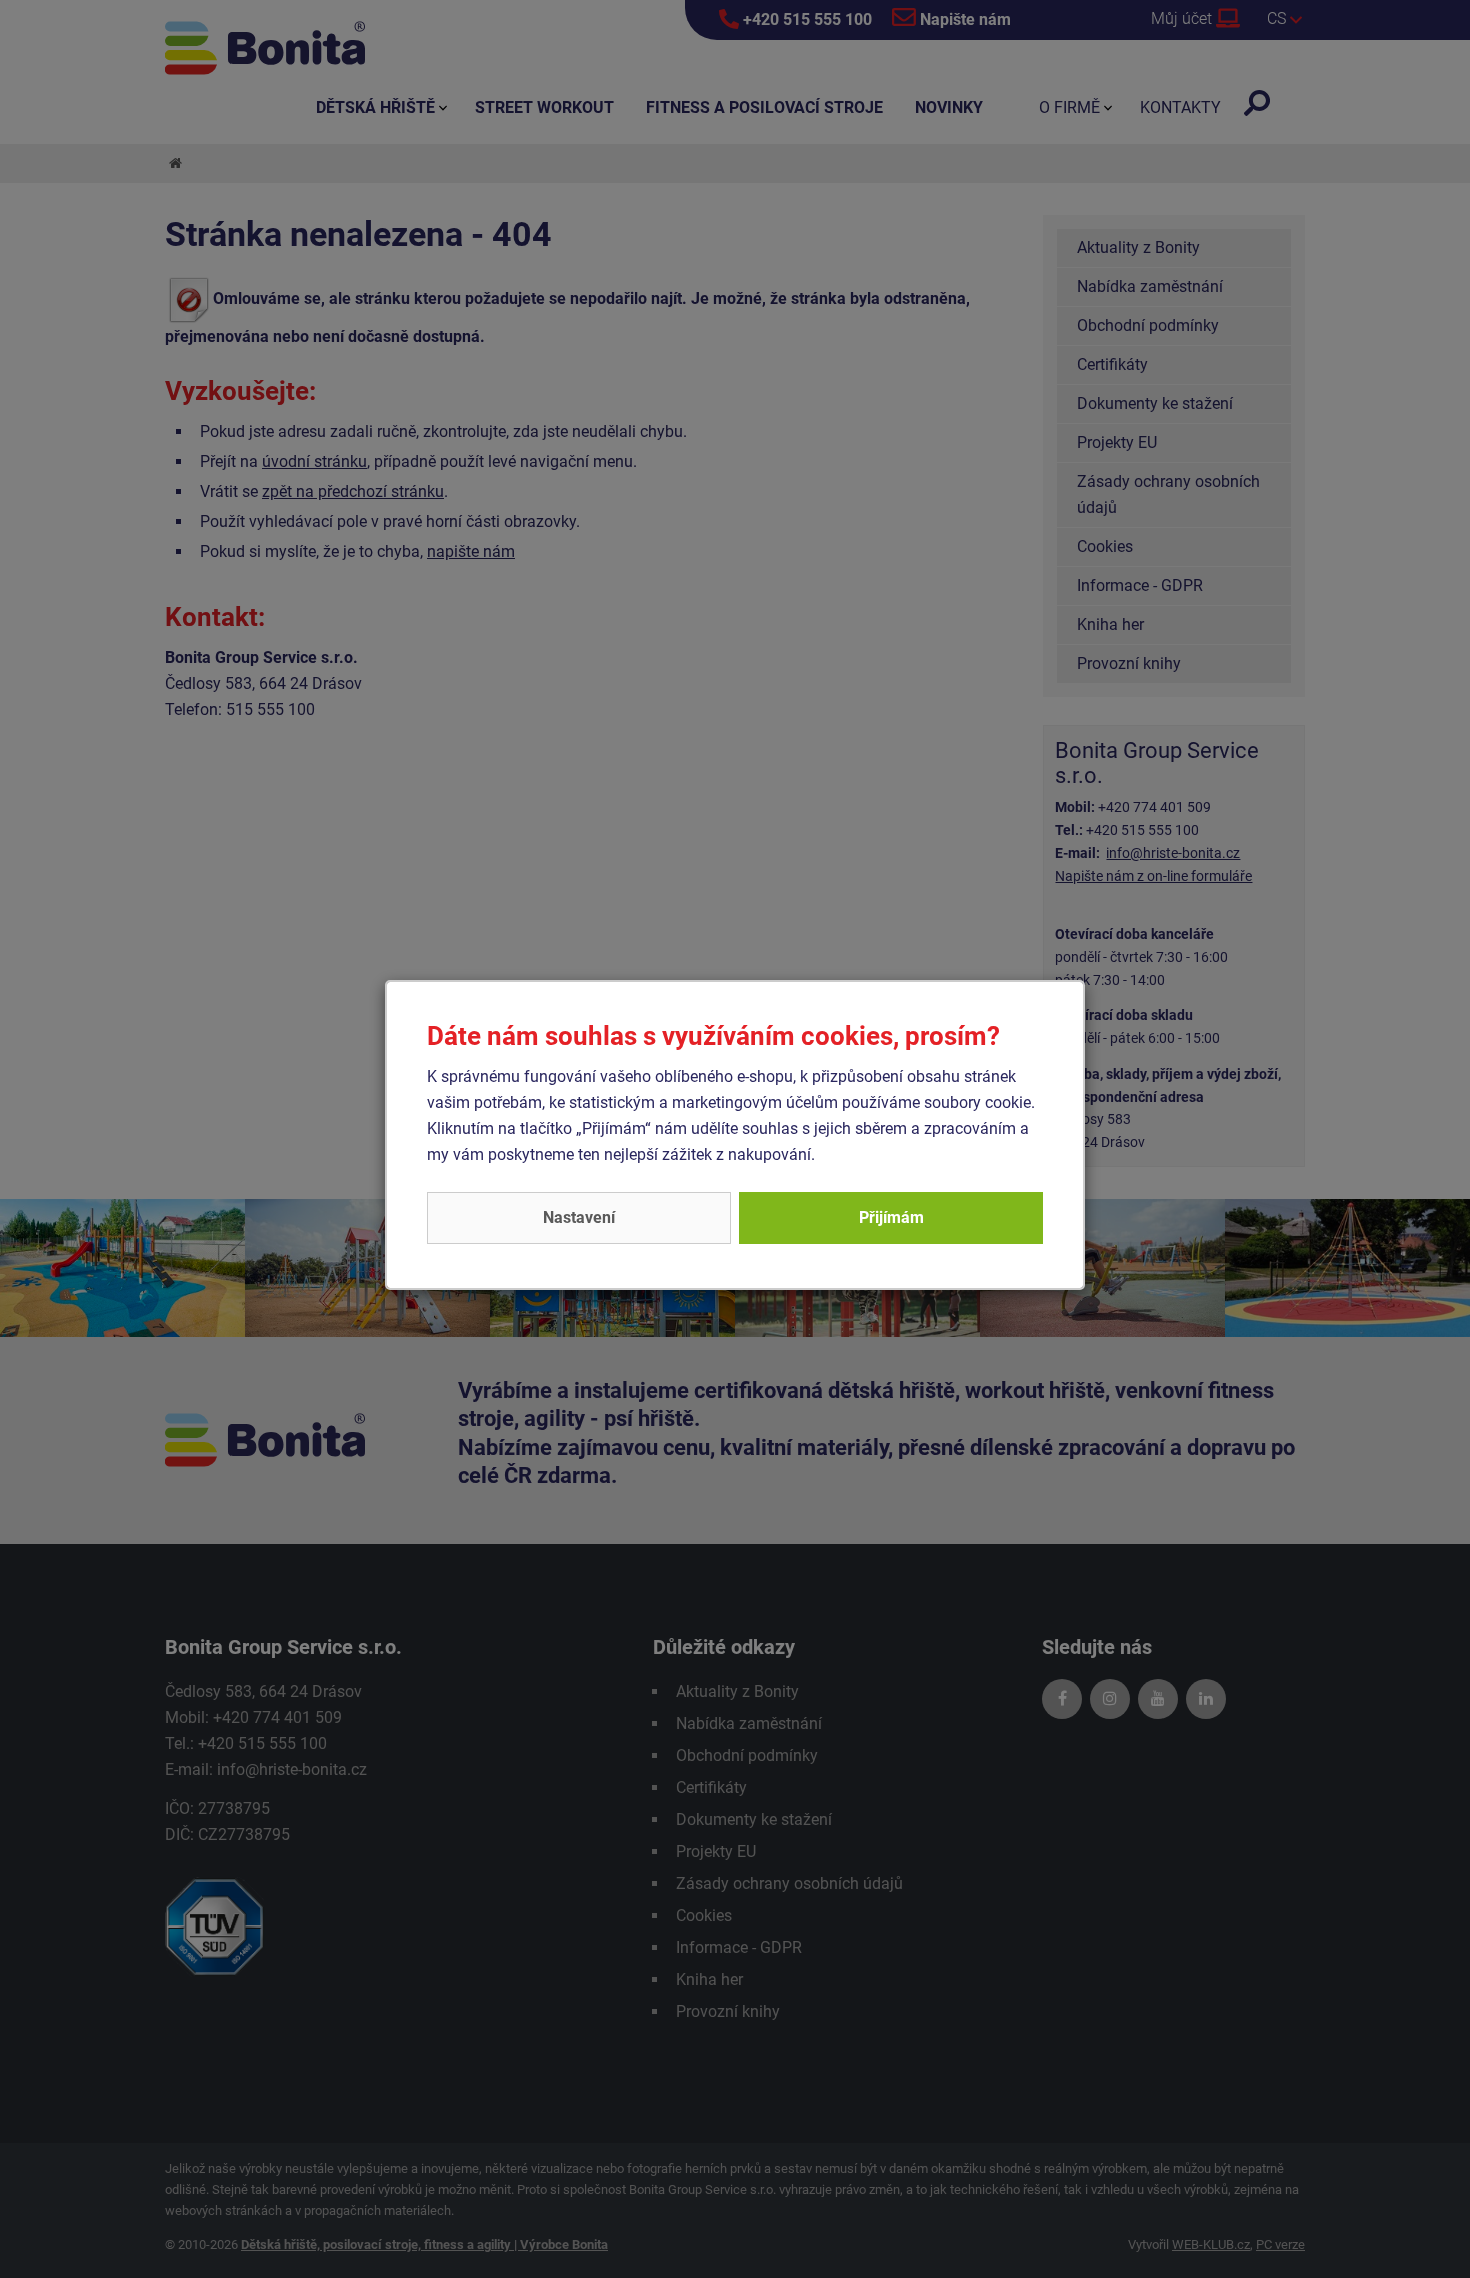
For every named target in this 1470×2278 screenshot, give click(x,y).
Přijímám (891, 1217)
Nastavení (579, 1217)
